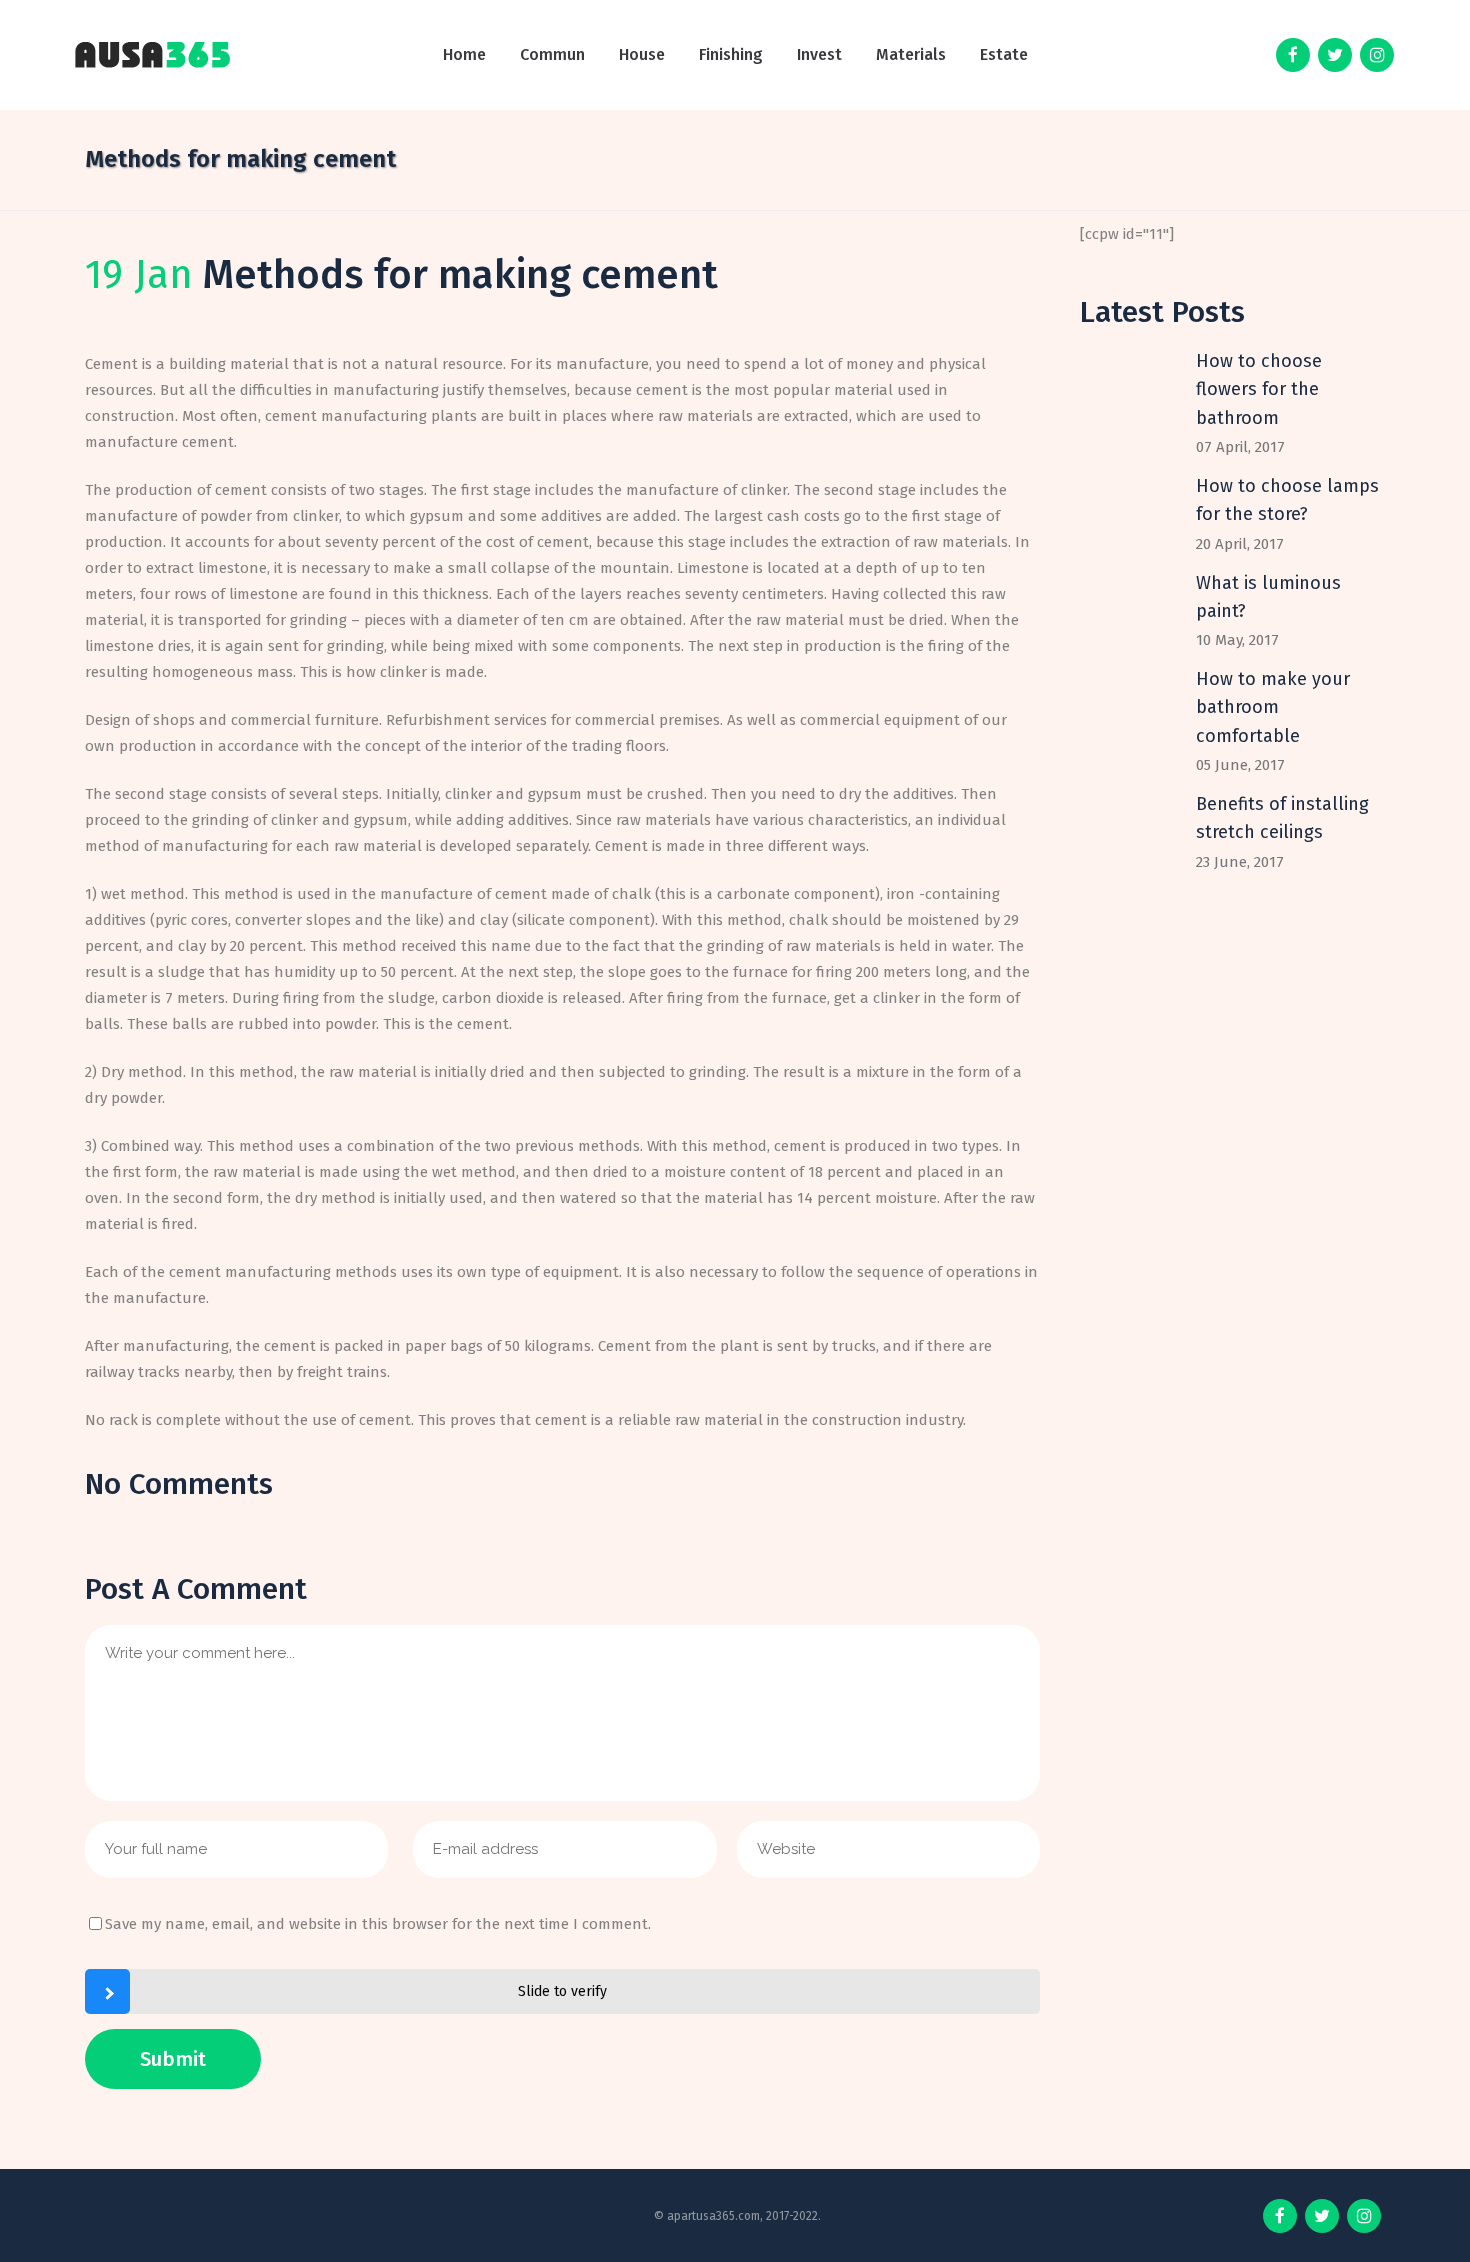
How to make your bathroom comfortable (1273, 707)
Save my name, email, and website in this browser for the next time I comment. (378, 1924)
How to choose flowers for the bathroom (1259, 389)
